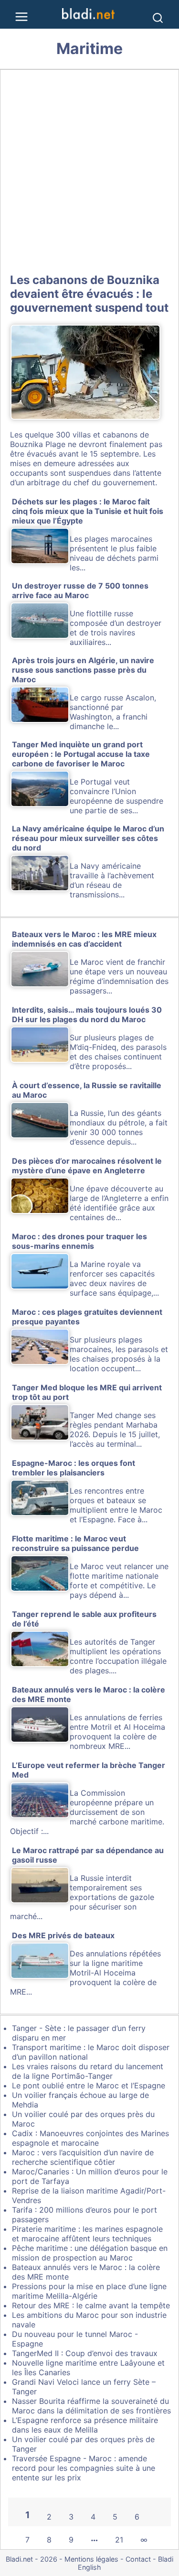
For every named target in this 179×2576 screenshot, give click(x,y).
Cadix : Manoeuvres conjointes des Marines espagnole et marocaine (90, 2138)
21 (119, 2540)
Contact (138, 2559)
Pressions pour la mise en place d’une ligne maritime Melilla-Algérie (89, 2291)
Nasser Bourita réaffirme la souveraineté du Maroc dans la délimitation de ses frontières (91, 2406)
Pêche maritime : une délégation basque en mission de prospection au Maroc (90, 2253)
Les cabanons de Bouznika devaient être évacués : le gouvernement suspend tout (89, 294)
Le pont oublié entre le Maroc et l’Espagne (89, 2085)
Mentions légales (91, 2559)
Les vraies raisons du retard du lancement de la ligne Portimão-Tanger (88, 2071)
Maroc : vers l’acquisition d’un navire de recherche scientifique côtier (83, 2157)
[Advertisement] (89, 169)
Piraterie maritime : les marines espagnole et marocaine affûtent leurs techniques (87, 2234)
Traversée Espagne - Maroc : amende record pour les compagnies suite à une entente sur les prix (84, 2468)
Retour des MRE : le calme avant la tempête (91, 2305)
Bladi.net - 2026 (32, 2559)
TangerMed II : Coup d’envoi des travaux (85, 2353)
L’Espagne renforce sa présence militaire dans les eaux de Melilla (85, 2425)
